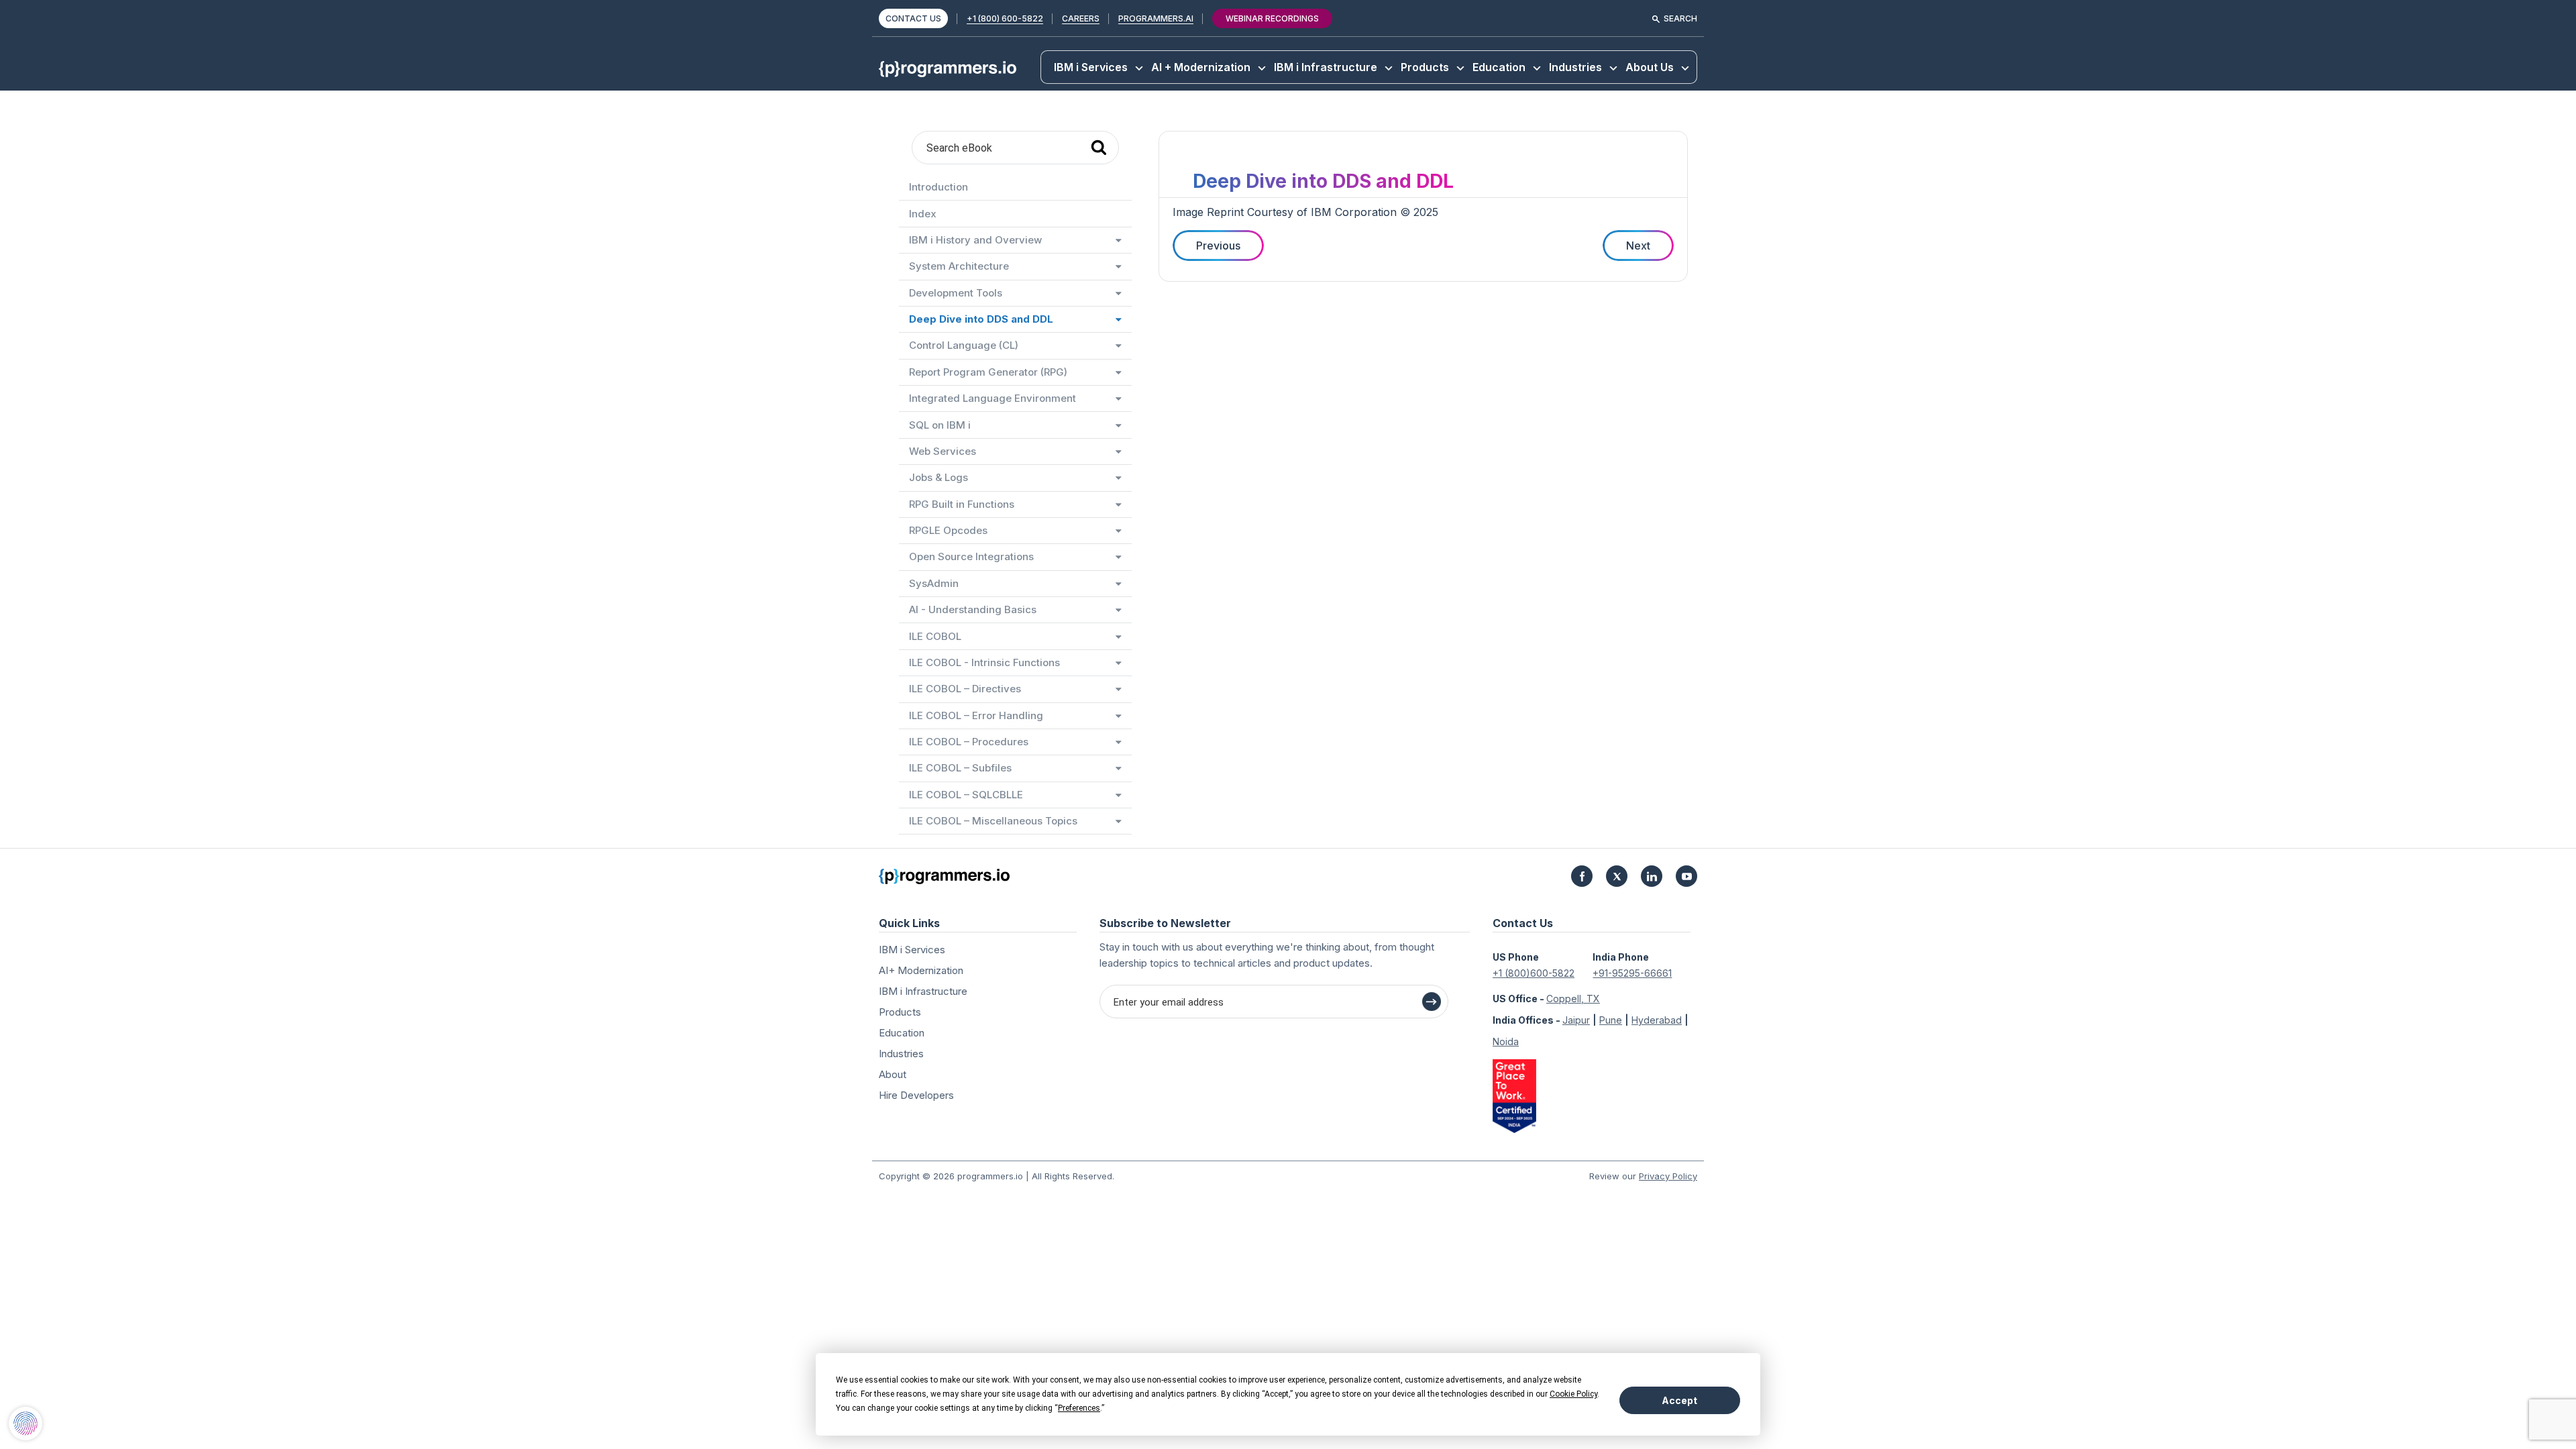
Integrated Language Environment (992, 398)
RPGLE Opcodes (948, 530)
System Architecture (959, 266)
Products (1425, 67)
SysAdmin (934, 583)
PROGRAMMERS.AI (1156, 18)
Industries (1575, 67)
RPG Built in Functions (962, 504)
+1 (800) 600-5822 (1005, 18)
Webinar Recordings (1272, 18)
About (893, 1074)
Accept (1679, 1400)
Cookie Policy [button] (1573, 1394)
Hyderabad (1657, 1020)
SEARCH (1680, 18)
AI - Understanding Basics (973, 609)
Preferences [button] (1079, 1408)
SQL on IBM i (940, 425)
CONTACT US (913, 18)
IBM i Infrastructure (1326, 67)
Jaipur (1576, 1020)
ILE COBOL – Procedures (969, 742)
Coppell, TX (1573, 999)
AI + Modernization (1201, 67)
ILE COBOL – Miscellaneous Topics (993, 821)
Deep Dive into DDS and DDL (981, 319)
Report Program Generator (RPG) (988, 372)
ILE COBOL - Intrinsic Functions (984, 662)
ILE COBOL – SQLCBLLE (966, 795)
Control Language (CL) (964, 345)
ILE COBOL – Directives (965, 689)
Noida (1506, 1041)
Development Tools (956, 293)
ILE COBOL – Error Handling (976, 715)
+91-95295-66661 (1632, 973)
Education (1499, 67)
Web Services (943, 451)
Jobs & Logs (938, 477)
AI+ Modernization (921, 970)
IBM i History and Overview (975, 240)
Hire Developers (916, 1095)
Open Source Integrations (971, 556)
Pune (1611, 1020)
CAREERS (1081, 18)
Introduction (938, 187)
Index (923, 214)
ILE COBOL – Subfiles (960, 768)
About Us (1650, 67)
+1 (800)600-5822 (1534, 973)
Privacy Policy (1668, 1176)
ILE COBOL (935, 636)
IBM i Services (1091, 67)
